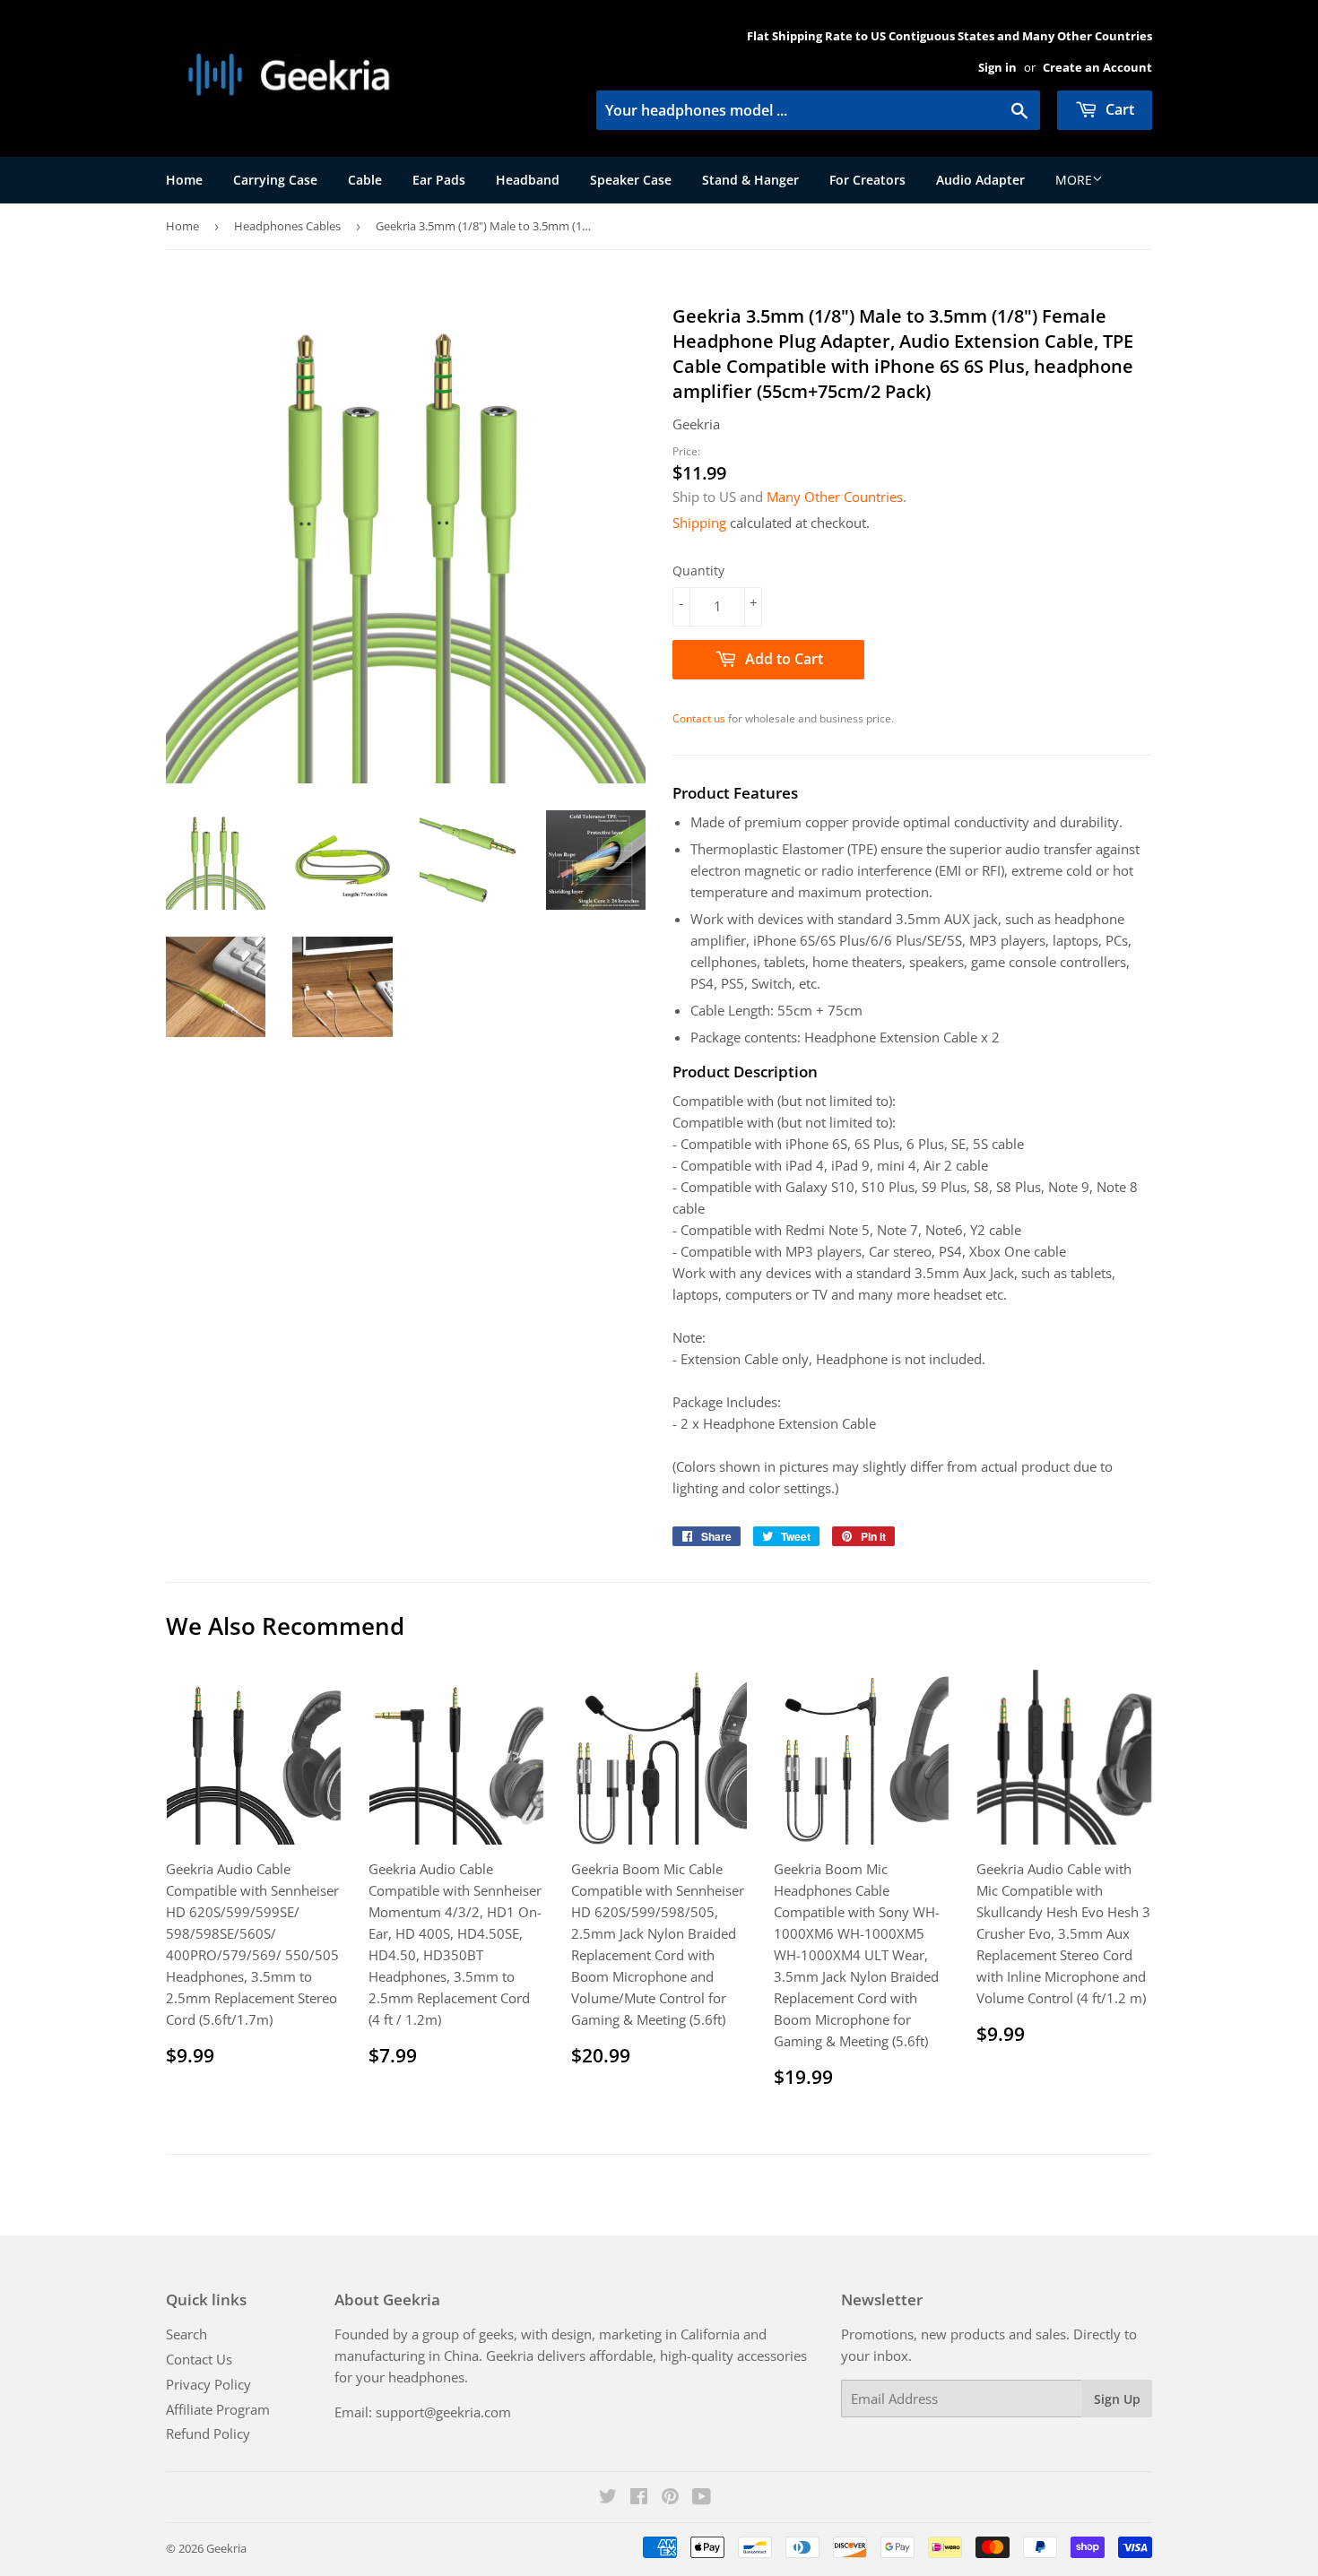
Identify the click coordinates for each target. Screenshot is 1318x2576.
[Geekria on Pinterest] (670, 2498)
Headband (528, 180)
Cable (365, 180)
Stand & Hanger (750, 180)
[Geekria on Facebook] (639, 2498)
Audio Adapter (980, 180)
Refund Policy (208, 2433)
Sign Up (1117, 2399)
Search (186, 2334)
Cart (1118, 109)
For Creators (867, 180)
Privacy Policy (208, 2384)
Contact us (699, 718)
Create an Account (1097, 67)
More (1074, 180)
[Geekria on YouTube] (702, 2498)
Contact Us (199, 2359)
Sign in (997, 67)
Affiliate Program (218, 2409)
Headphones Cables (287, 226)
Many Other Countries (835, 497)
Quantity (698, 571)
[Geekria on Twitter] (608, 2498)
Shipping (699, 523)
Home (184, 180)
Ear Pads (439, 180)
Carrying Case (275, 180)
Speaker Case (631, 180)
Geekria (226, 2548)
